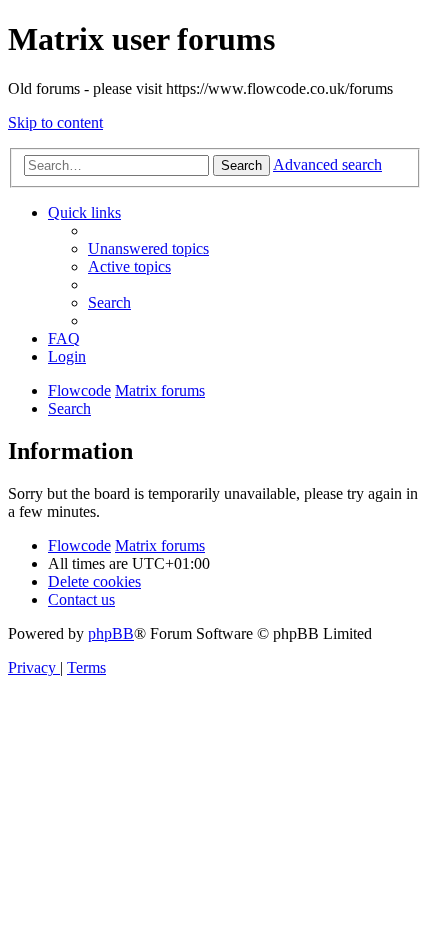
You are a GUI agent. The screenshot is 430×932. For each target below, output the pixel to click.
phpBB (111, 633)
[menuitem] (148, 248)
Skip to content (55, 122)
